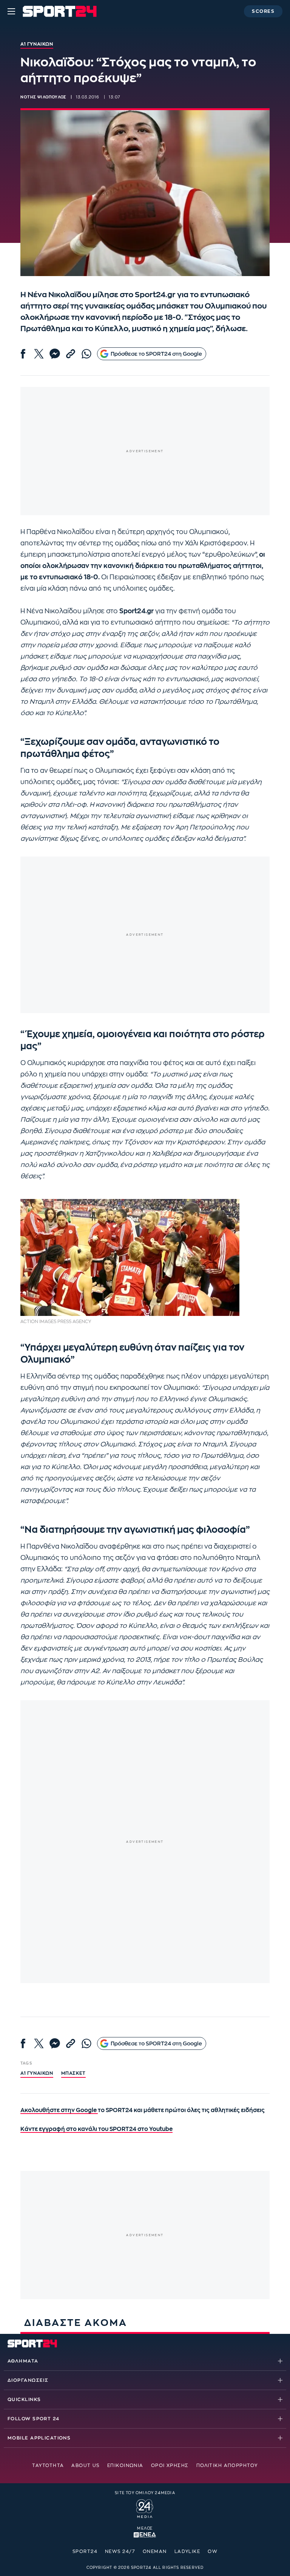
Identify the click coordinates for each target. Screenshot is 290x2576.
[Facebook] (23, 354)
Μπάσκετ (73, 2073)
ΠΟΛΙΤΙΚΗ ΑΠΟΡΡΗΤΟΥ (227, 2465)
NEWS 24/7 (120, 2551)
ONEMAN (155, 2551)
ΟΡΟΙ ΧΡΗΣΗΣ (170, 2465)
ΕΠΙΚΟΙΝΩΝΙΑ (125, 2465)
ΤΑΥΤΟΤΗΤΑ (48, 2465)
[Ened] (145, 2534)
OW (213, 2551)
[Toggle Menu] (11, 11)
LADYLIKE (187, 2551)
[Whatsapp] (86, 354)
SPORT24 (85, 2551)
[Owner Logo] (145, 2508)
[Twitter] (39, 354)
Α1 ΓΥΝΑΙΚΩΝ (37, 2073)
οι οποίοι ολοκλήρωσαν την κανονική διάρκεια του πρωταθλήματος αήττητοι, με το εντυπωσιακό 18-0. (143, 566)
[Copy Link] (71, 354)
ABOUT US (86, 2465)
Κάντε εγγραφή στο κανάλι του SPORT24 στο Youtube (96, 2129)
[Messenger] (55, 354)
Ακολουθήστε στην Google (59, 2110)
